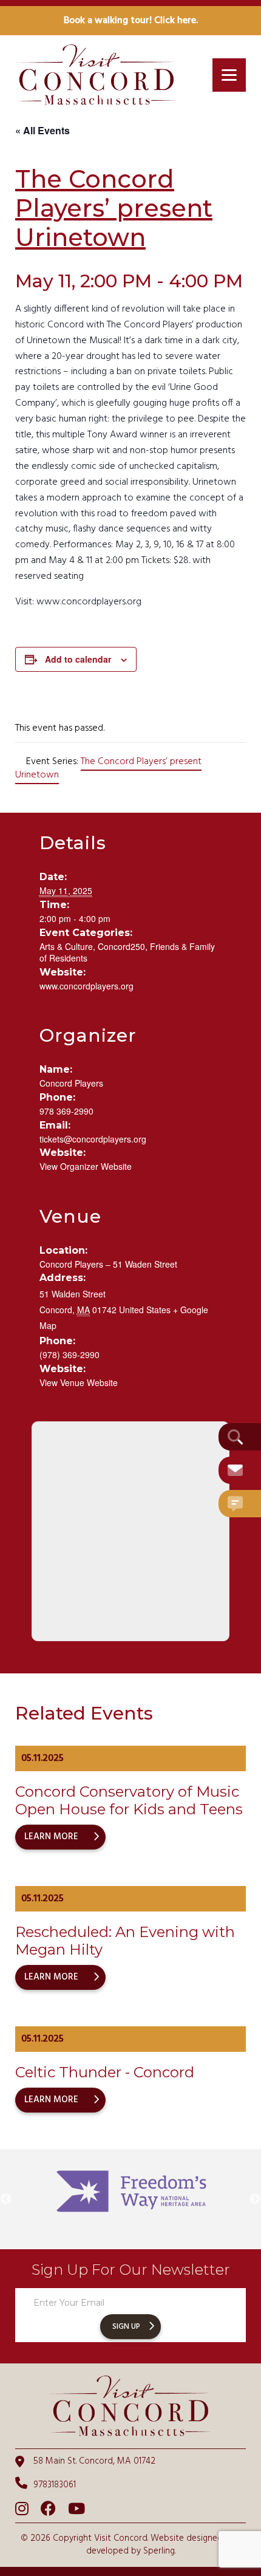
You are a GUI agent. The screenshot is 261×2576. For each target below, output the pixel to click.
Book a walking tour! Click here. (131, 21)
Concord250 (121, 946)
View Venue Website (79, 1382)
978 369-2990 (66, 1111)
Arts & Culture (66, 946)
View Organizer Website (86, 1166)
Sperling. (159, 2551)
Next (255, 2199)
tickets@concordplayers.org (93, 1139)
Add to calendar (78, 659)
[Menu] (229, 75)
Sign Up (126, 2327)
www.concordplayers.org (86, 986)
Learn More (51, 1837)
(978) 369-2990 (69, 1355)
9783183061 (55, 2485)
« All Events (42, 130)
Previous (6, 2199)
